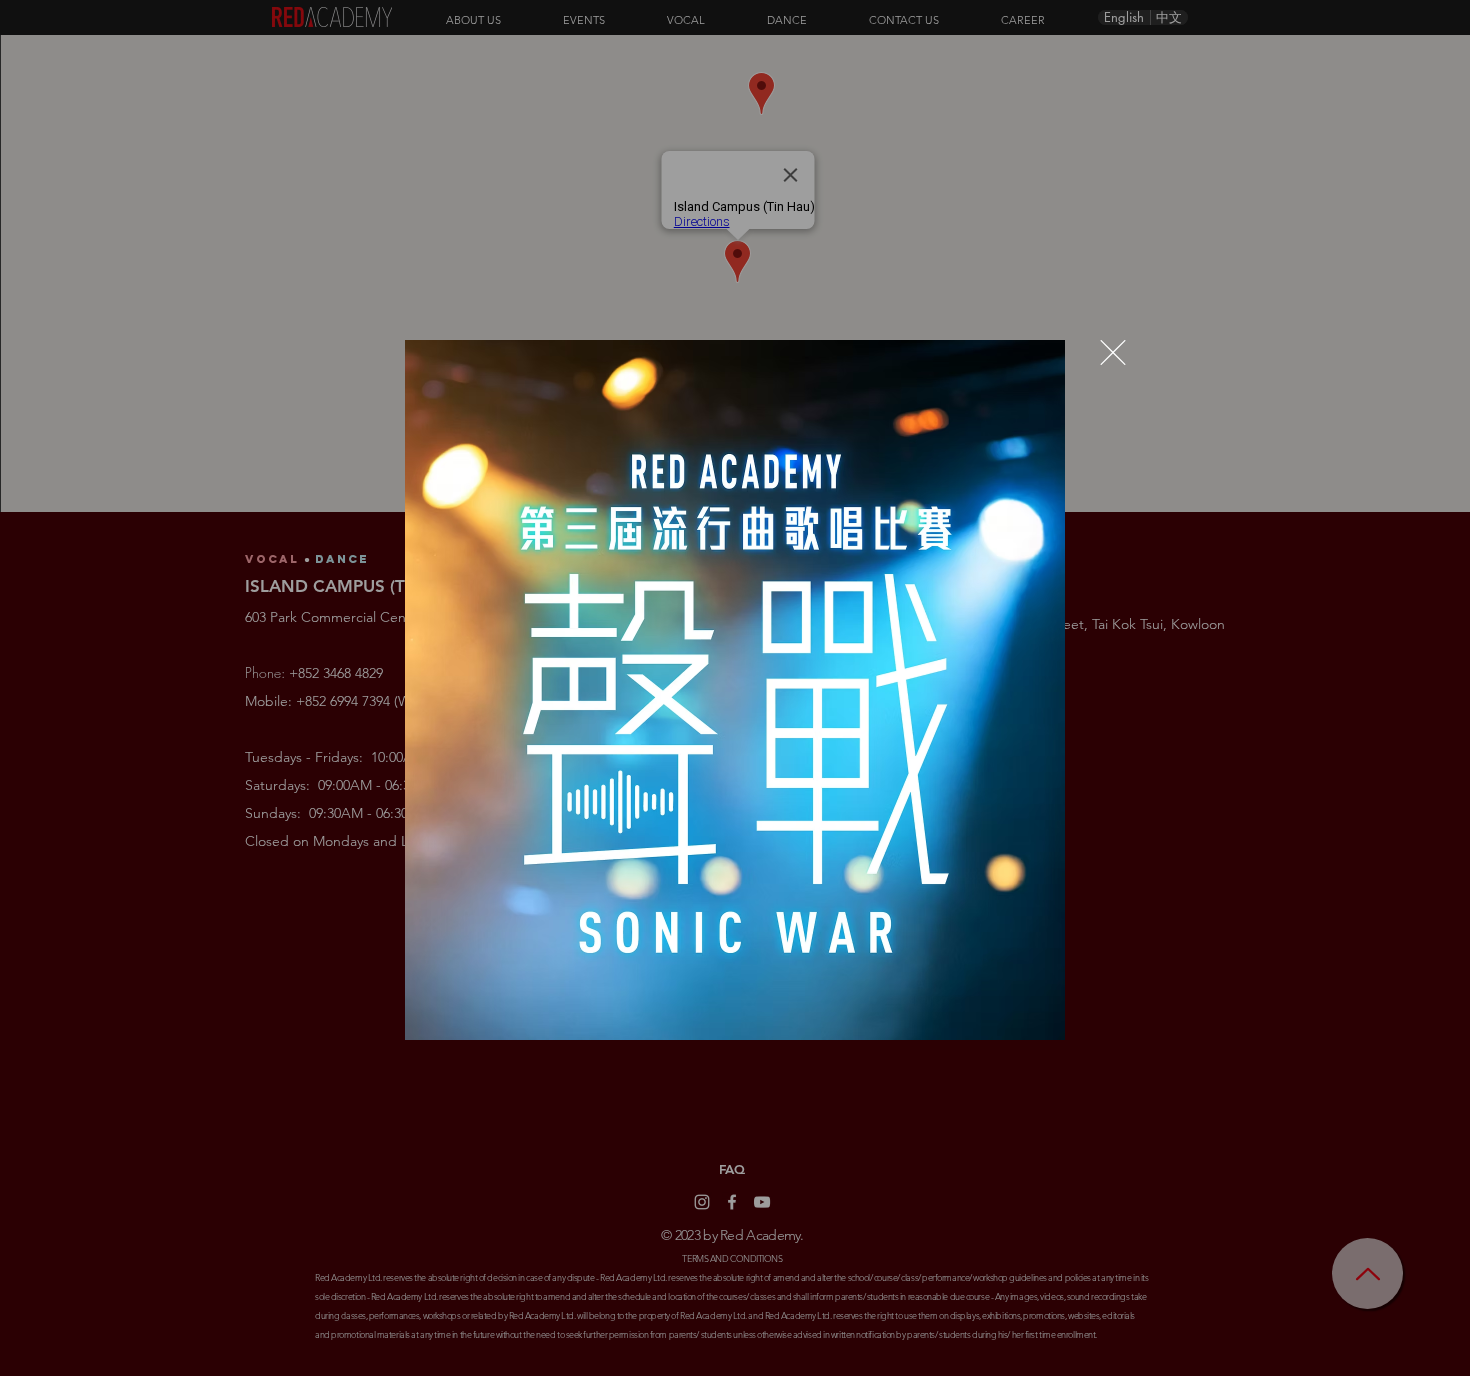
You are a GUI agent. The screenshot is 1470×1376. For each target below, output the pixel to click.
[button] (1113, 352)
